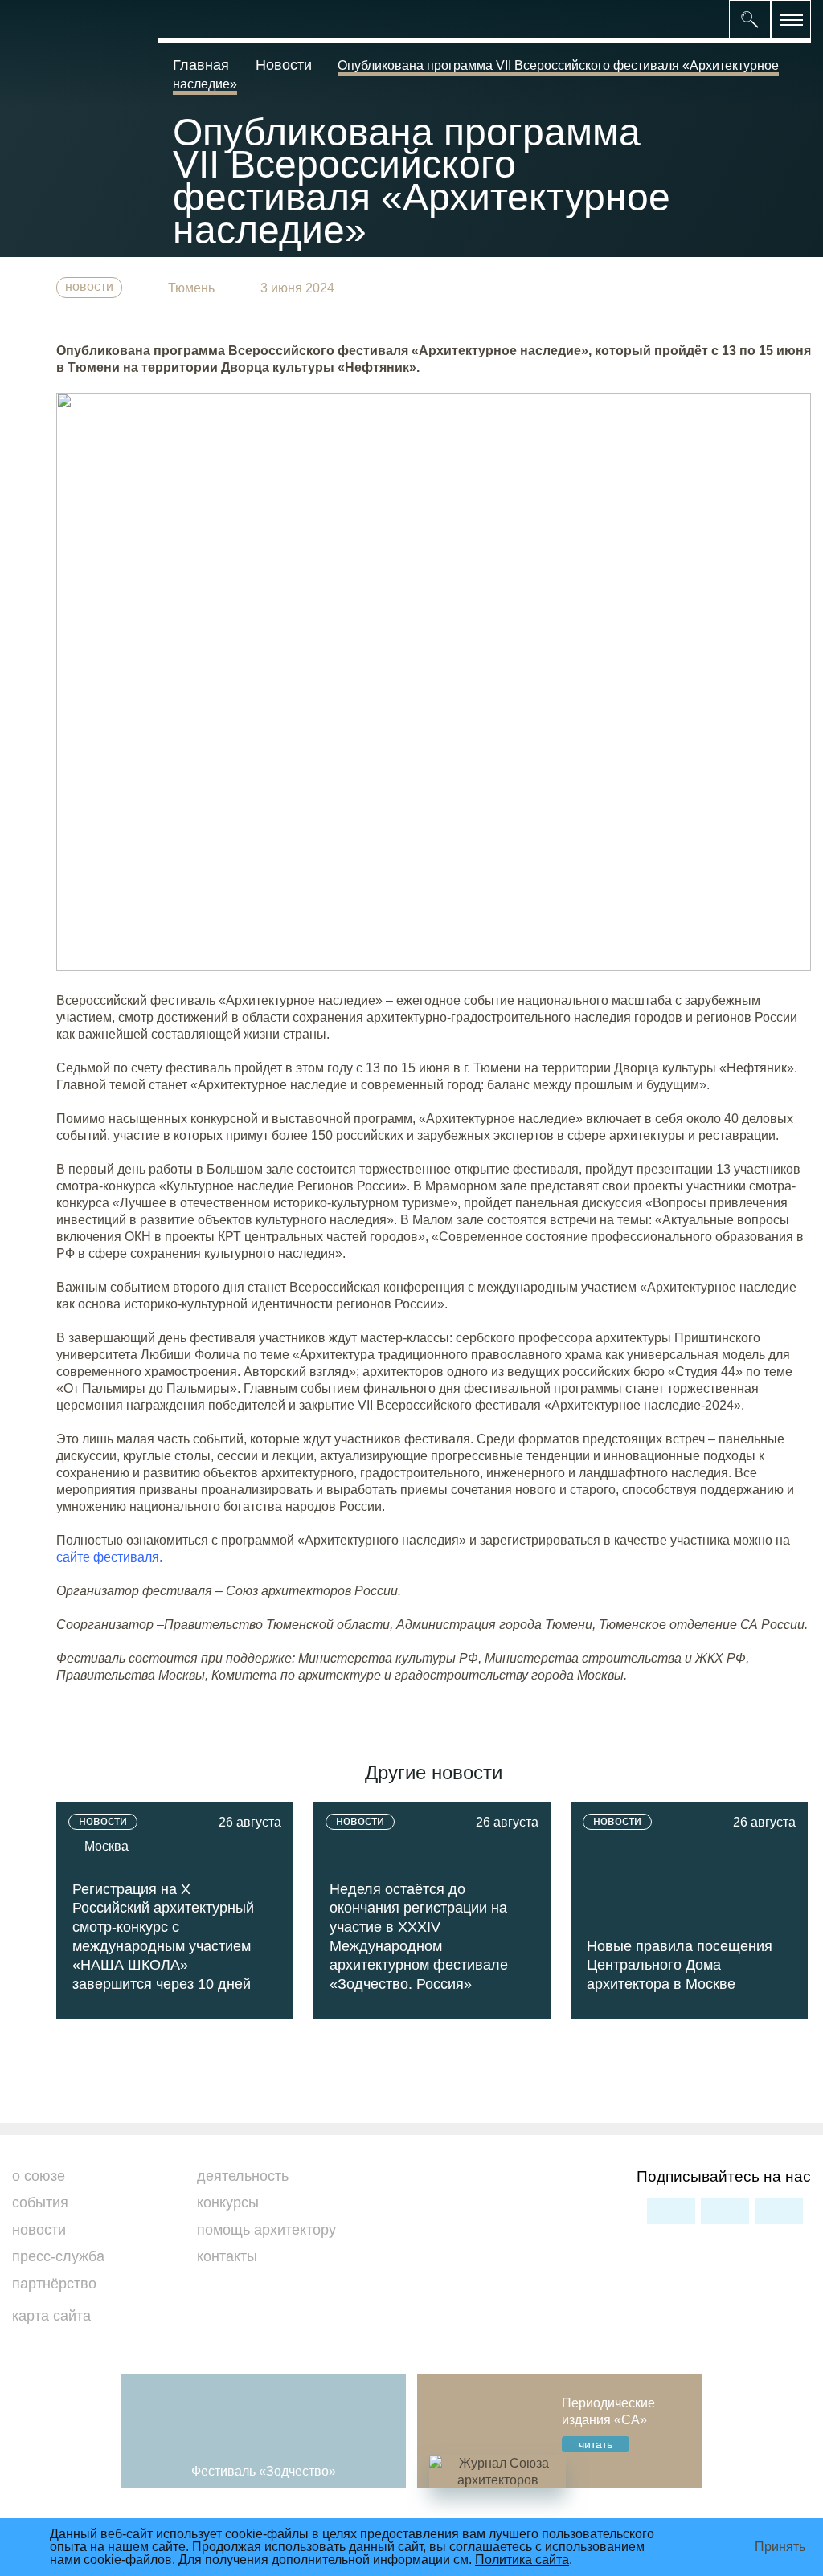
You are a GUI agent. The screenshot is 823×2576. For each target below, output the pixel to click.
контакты (227, 2256)
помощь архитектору (266, 2230)
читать (596, 2444)
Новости (284, 65)
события (40, 2202)
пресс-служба (58, 2256)
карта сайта (51, 2316)
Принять (780, 2547)
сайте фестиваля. (109, 1557)
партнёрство (54, 2284)
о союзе (39, 2176)
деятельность (243, 2176)
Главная (203, 65)
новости (89, 286)
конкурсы (228, 2202)
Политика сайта (522, 2560)
